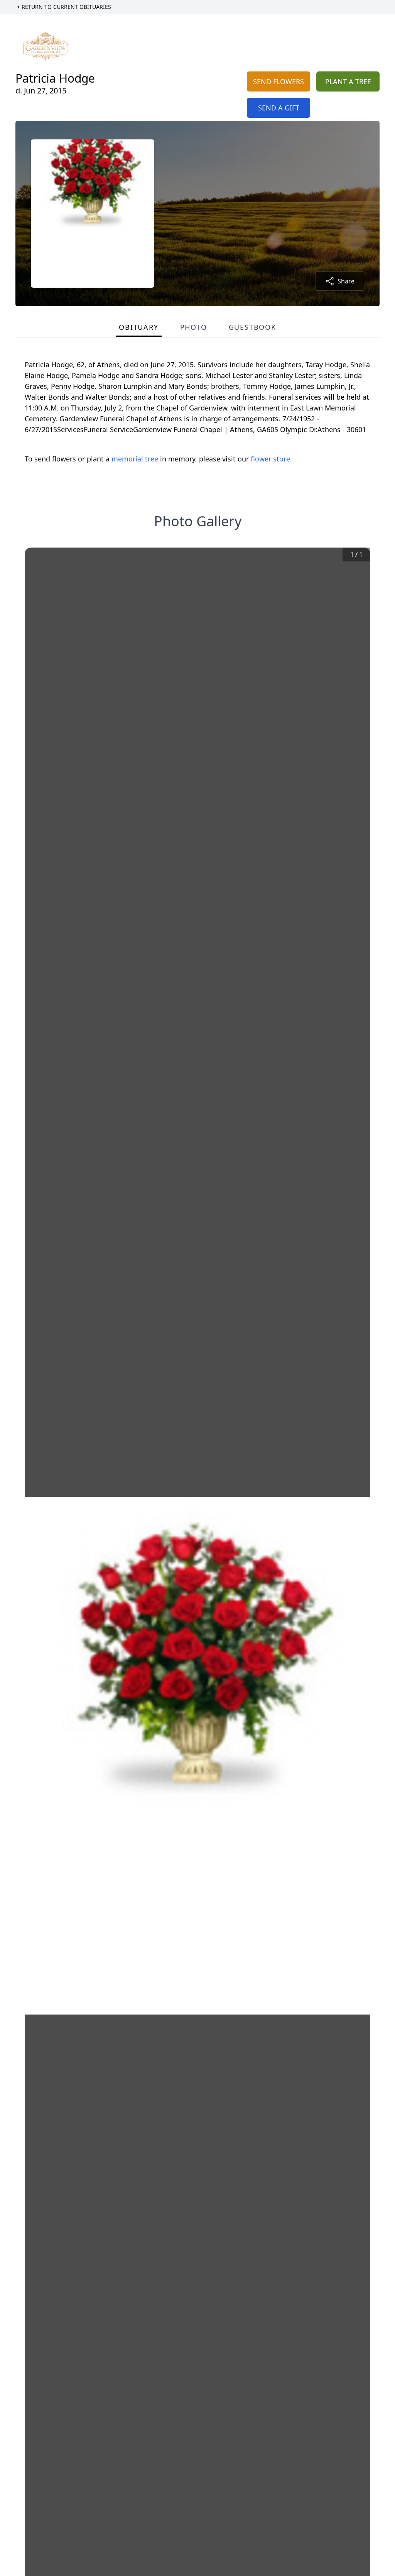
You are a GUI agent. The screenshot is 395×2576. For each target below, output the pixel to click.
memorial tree (135, 459)
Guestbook (252, 327)
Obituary (138, 327)
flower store (270, 459)
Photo (194, 327)
